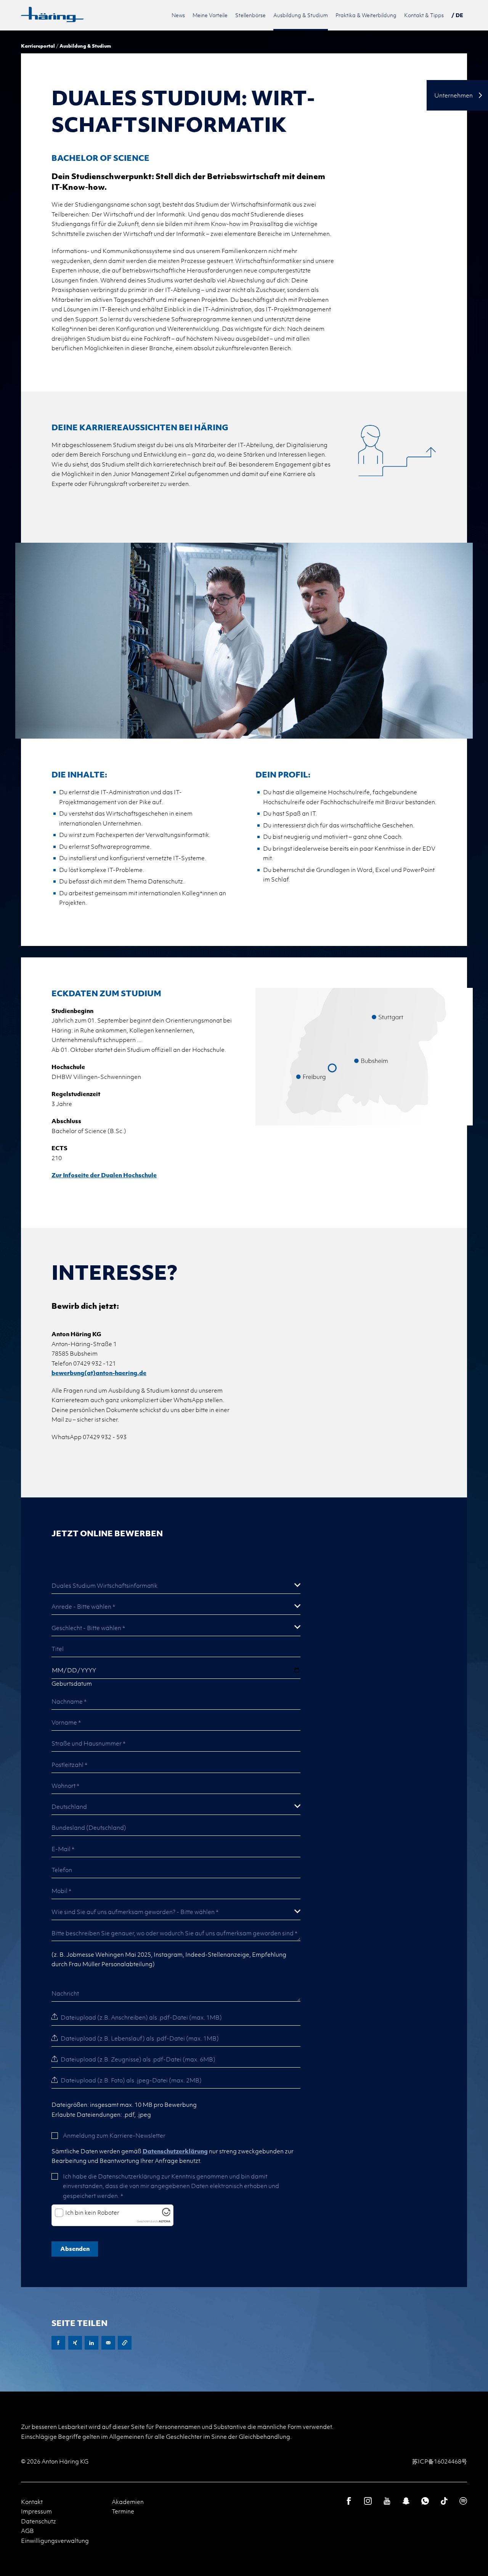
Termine (123, 2511)
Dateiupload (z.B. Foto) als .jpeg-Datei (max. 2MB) (131, 2080)
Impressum (36, 2511)
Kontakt (32, 2502)
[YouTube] (387, 2501)
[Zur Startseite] (52, 14)
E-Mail (108, 2343)
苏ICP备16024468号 (440, 2461)
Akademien (128, 2502)
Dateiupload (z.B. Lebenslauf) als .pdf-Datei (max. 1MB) (140, 2038)
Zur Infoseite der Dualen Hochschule (104, 1175)
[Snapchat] (406, 2501)
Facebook (58, 2343)
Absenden (75, 2249)
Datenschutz (39, 2521)
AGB (27, 2531)
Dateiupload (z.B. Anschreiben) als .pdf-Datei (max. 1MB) (141, 2017)
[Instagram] (368, 2501)
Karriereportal (38, 46)
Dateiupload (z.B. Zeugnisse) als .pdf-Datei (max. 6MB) (138, 2059)
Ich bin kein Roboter (92, 2213)
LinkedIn (91, 2343)
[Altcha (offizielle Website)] (166, 2213)
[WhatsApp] (425, 2501)
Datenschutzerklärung (175, 2151)
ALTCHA (165, 2221)
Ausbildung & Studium (85, 46)
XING (75, 2343)
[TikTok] (444, 2501)
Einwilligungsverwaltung (55, 2541)
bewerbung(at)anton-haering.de (99, 1373)
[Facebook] (349, 2501)
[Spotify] (463, 2501)
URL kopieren (125, 2343)
